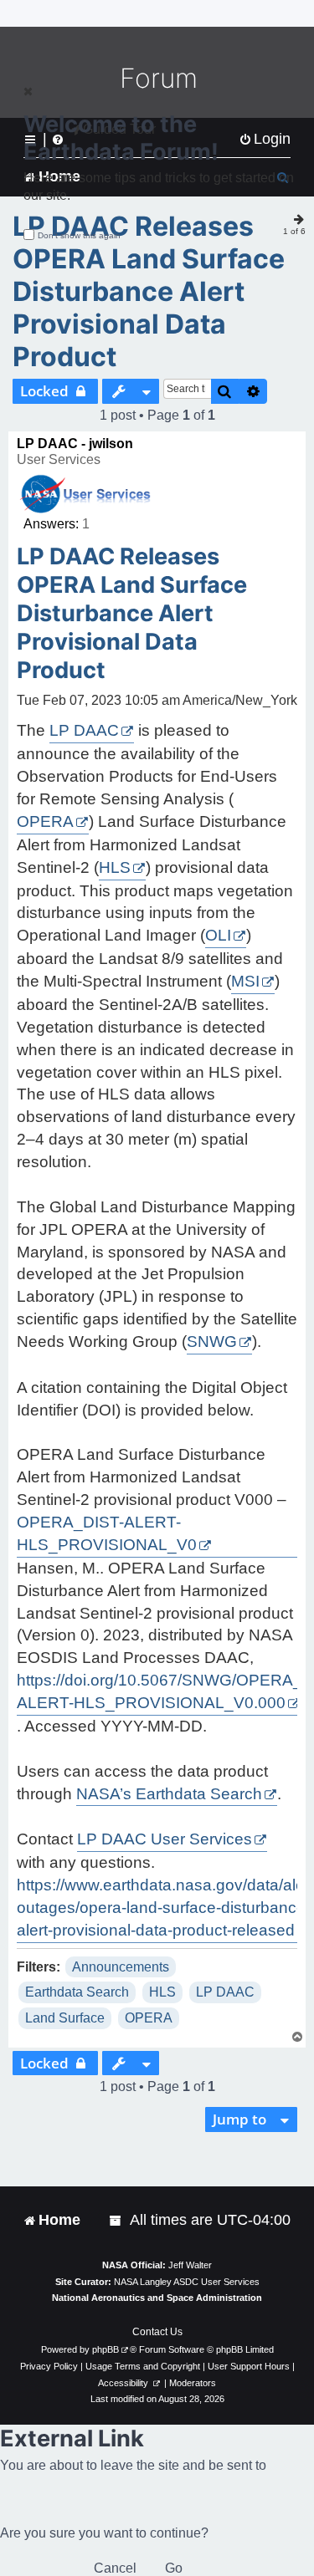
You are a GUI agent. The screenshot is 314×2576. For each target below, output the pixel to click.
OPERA (45, 821)
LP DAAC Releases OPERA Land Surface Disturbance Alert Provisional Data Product (149, 291)
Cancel (115, 2568)
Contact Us (157, 2332)
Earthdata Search (77, 1992)
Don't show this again (79, 235)
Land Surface (65, 2018)
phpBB (106, 2349)
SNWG (212, 1342)
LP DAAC (84, 730)
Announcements (121, 1967)
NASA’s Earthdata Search (169, 1794)
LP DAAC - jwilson (75, 444)
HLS (115, 867)
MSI (245, 981)
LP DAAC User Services (165, 1839)
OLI (218, 935)
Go (174, 2568)
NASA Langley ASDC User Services (187, 2282)
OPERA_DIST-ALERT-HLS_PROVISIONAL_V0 (107, 1533)
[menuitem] (116, 2220)
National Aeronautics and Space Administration (157, 2298)
